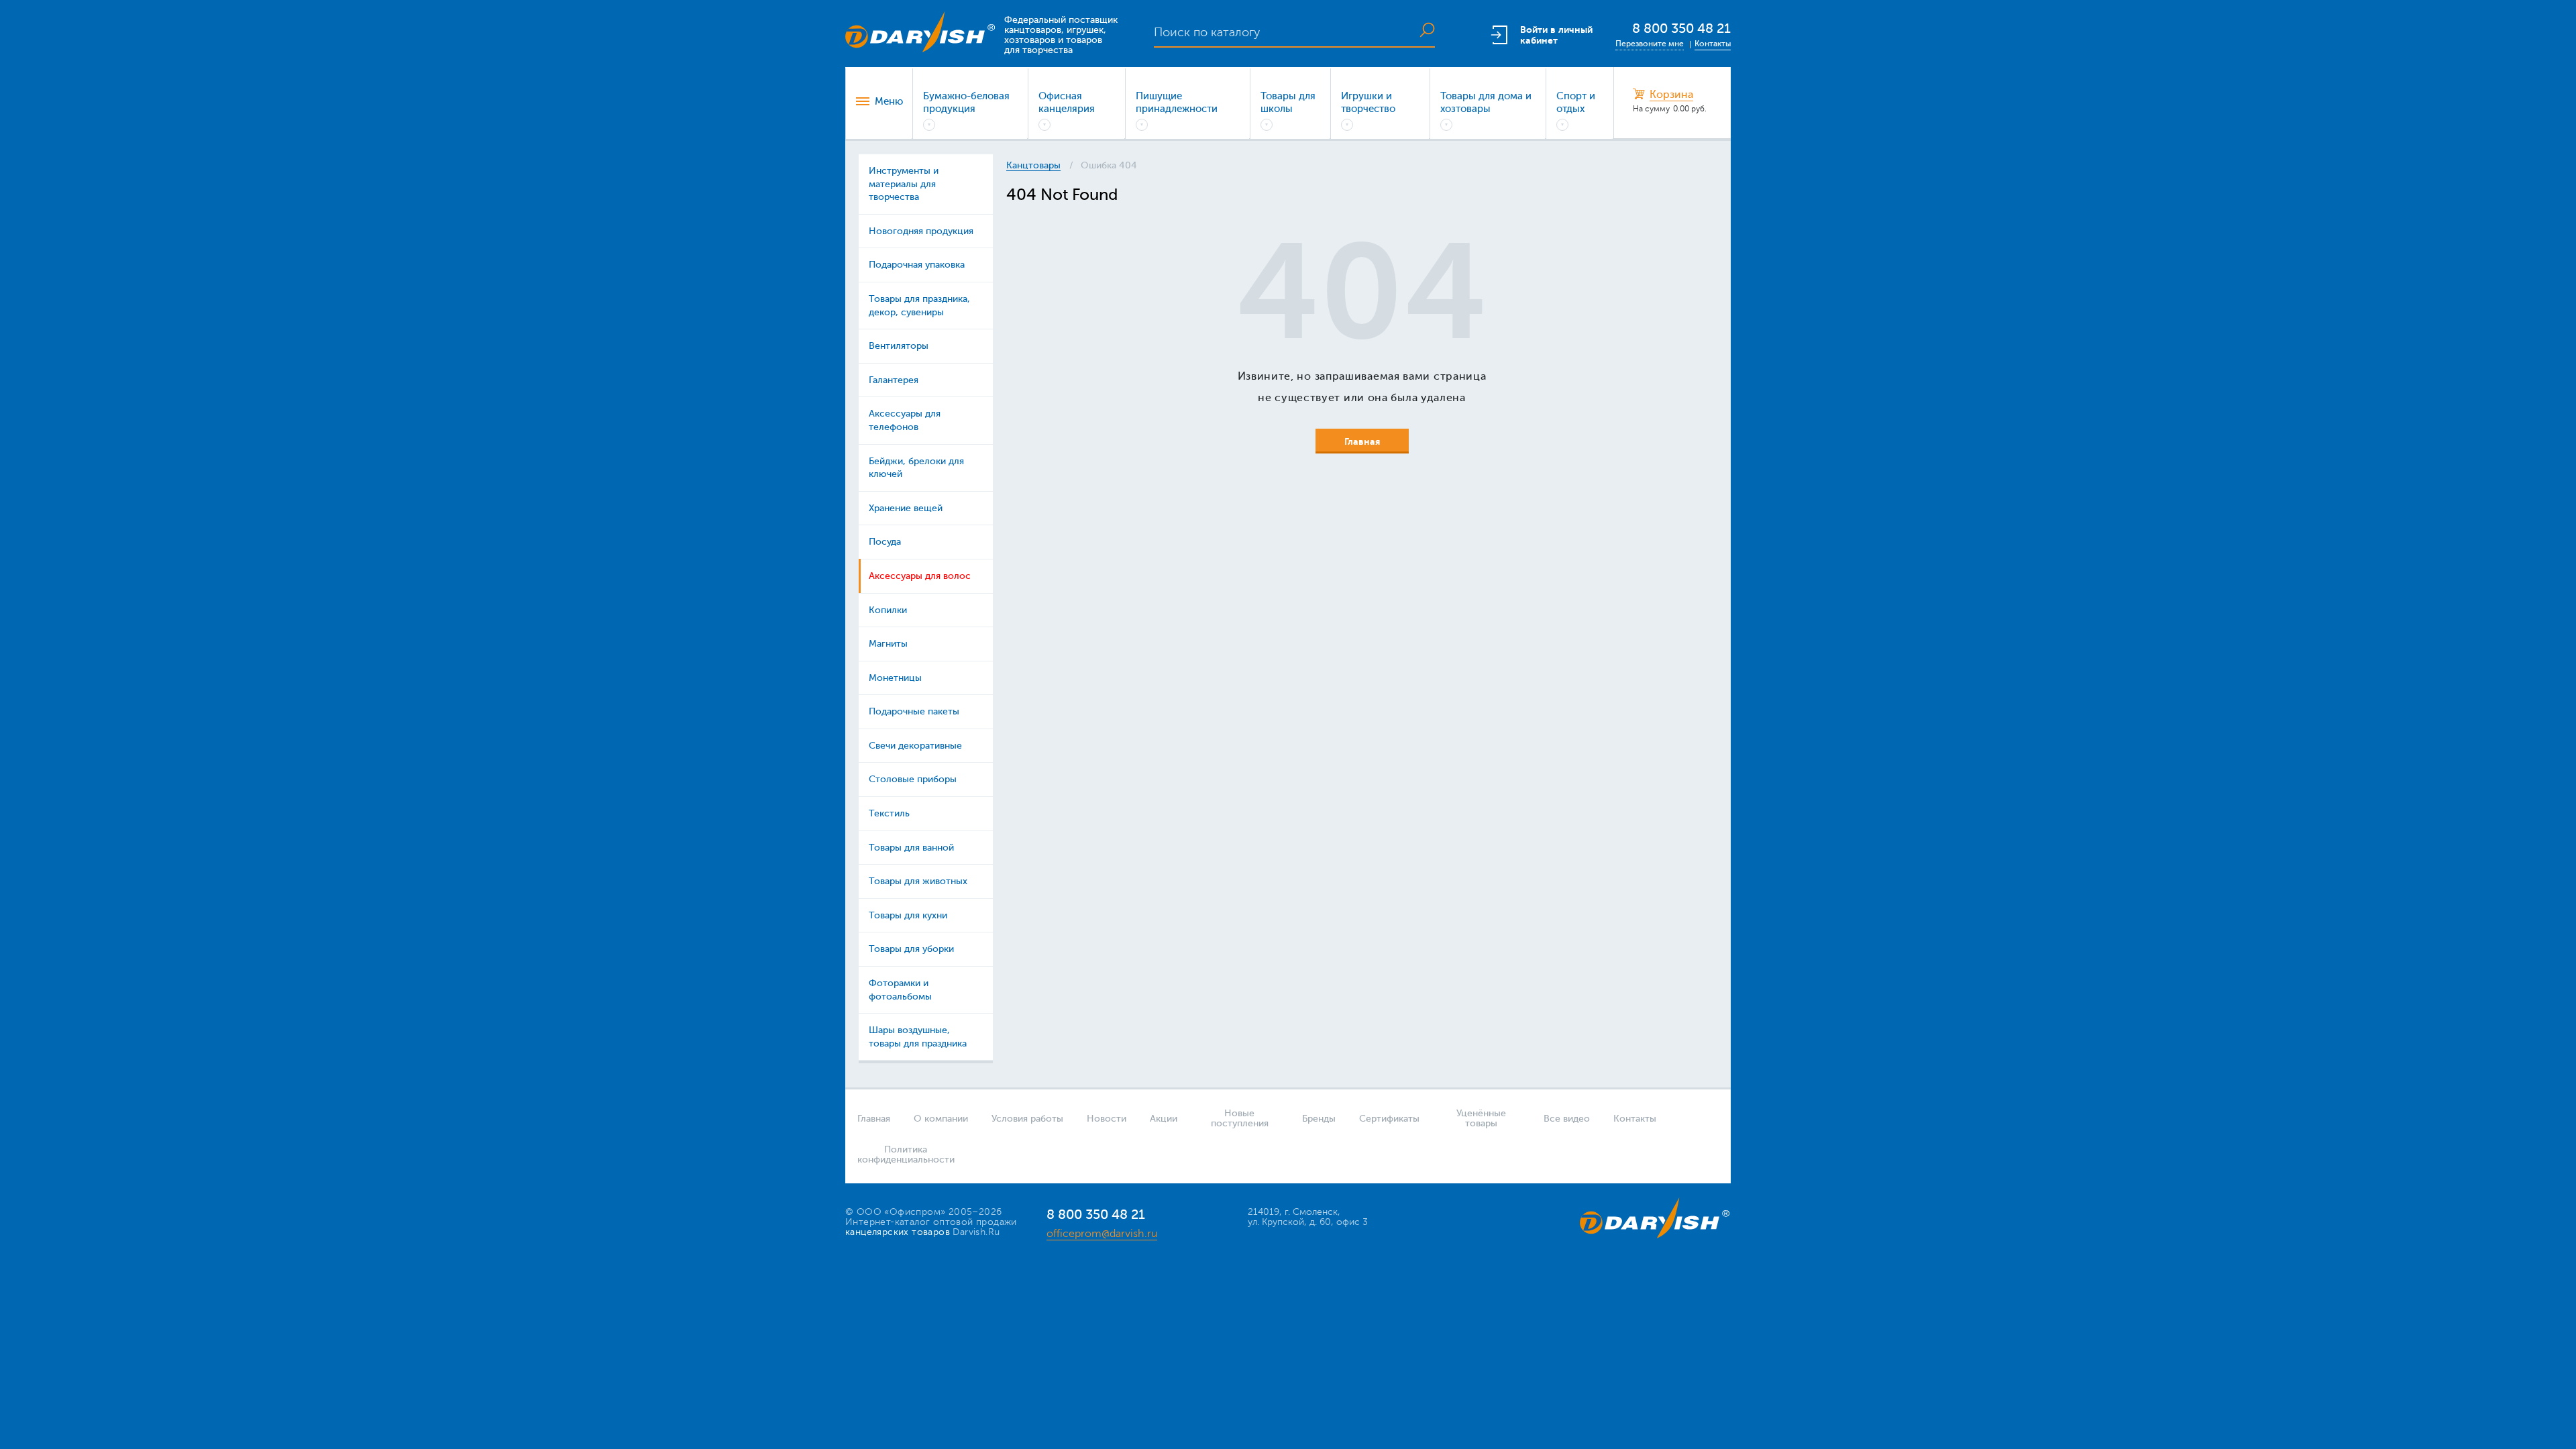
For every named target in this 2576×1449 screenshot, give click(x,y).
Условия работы (1027, 1119)
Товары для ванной (911, 848)
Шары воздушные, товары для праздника (918, 1037)
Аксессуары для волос (920, 576)
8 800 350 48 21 (1681, 29)
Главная (874, 1119)
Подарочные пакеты (914, 711)
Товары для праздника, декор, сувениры (919, 306)
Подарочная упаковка (917, 265)
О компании (941, 1119)
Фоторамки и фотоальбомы (900, 990)
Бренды (1319, 1119)
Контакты (1713, 44)
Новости (1107, 1119)
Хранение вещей (906, 508)
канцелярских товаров (898, 1232)
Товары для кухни (908, 915)
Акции (1164, 1119)
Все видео (1567, 1119)
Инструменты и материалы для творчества (904, 184)
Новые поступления (1240, 1118)
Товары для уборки (911, 949)
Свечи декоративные (915, 746)
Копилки (888, 610)
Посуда (885, 542)
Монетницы (895, 678)
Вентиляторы (899, 346)
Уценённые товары (1481, 1118)
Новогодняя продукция (921, 231)
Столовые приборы (913, 779)
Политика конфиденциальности (902, 1155)
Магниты (888, 644)
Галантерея (894, 380)
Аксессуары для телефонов (905, 420)
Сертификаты (1389, 1119)
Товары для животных (918, 881)
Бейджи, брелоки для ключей (916, 468)
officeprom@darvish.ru (1102, 1234)
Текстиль (889, 813)
